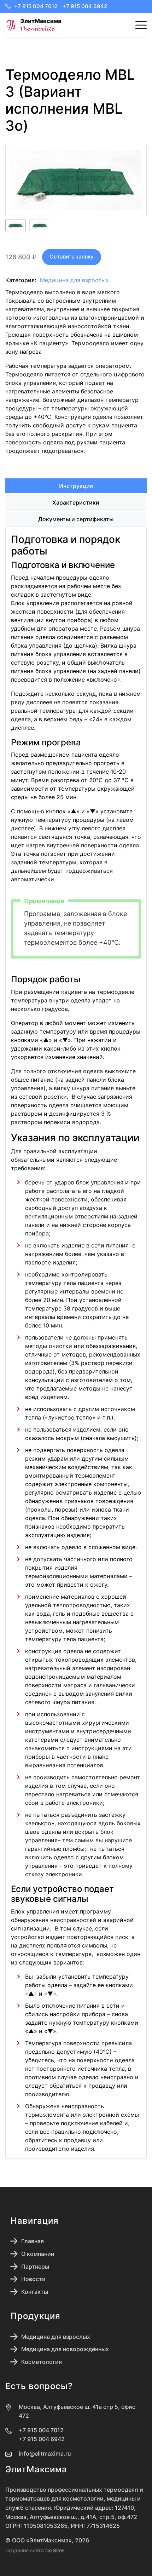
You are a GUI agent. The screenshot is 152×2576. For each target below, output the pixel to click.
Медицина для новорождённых (65, 2349)
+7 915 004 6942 (85, 6)
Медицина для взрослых (74, 280)
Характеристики (76, 502)
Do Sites (55, 2550)
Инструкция (76, 486)
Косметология (42, 2362)
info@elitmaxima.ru (45, 2453)
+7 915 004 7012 (36, 6)
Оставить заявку (72, 257)
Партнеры (35, 2267)
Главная (33, 2241)
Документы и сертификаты (76, 519)
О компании (38, 2254)
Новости (33, 2279)
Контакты (35, 2292)
